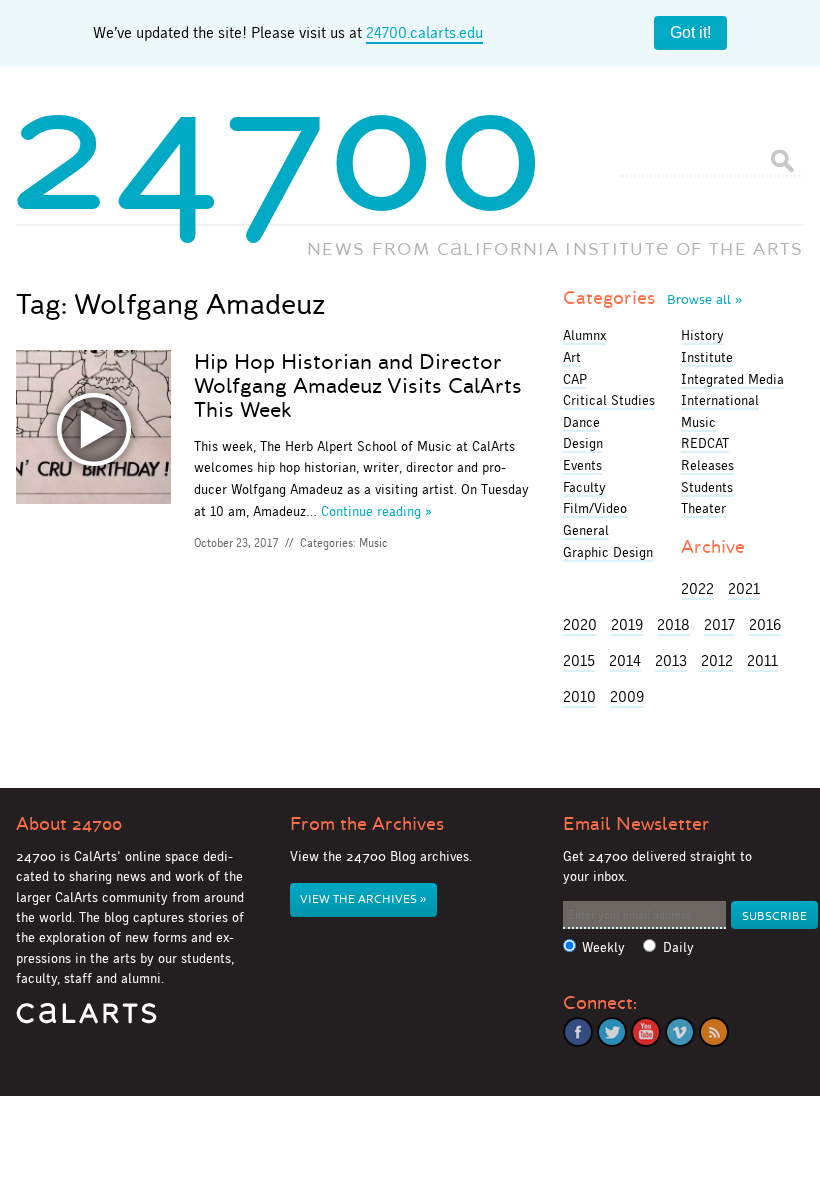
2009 (627, 696)
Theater (703, 508)
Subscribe (774, 916)
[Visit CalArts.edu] (86, 1020)
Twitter (612, 1032)
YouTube (646, 1032)
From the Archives (367, 824)
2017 (719, 624)
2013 (671, 660)
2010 (579, 696)
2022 (697, 588)
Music (373, 543)
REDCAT (705, 443)
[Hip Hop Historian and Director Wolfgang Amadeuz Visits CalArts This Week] (93, 430)
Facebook (578, 1032)
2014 (625, 660)
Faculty (584, 487)
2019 (627, 624)
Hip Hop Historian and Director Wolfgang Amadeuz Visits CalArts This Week (358, 386)
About (69, 824)
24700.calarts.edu (424, 32)
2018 (673, 624)
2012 (717, 660)
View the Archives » (363, 899)
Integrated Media (732, 379)
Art (572, 357)
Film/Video (595, 508)
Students (707, 487)
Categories (652, 298)
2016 (765, 624)
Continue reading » (376, 511)
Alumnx (584, 335)
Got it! (690, 32)
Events (582, 465)
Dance (581, 422)
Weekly (603, 947)
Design (583, 443)
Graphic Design (608, 552)
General (586, 530)
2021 (744, 588)
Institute (707, 357)
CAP (575, 379)
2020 (580, 624)
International (720, 400)
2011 (762, 660)
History (702, 335)
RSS (714, 1032)
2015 (579, 660)
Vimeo (680, 1032)
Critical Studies (609, 400)
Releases (707, 465)
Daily (678, 947)
